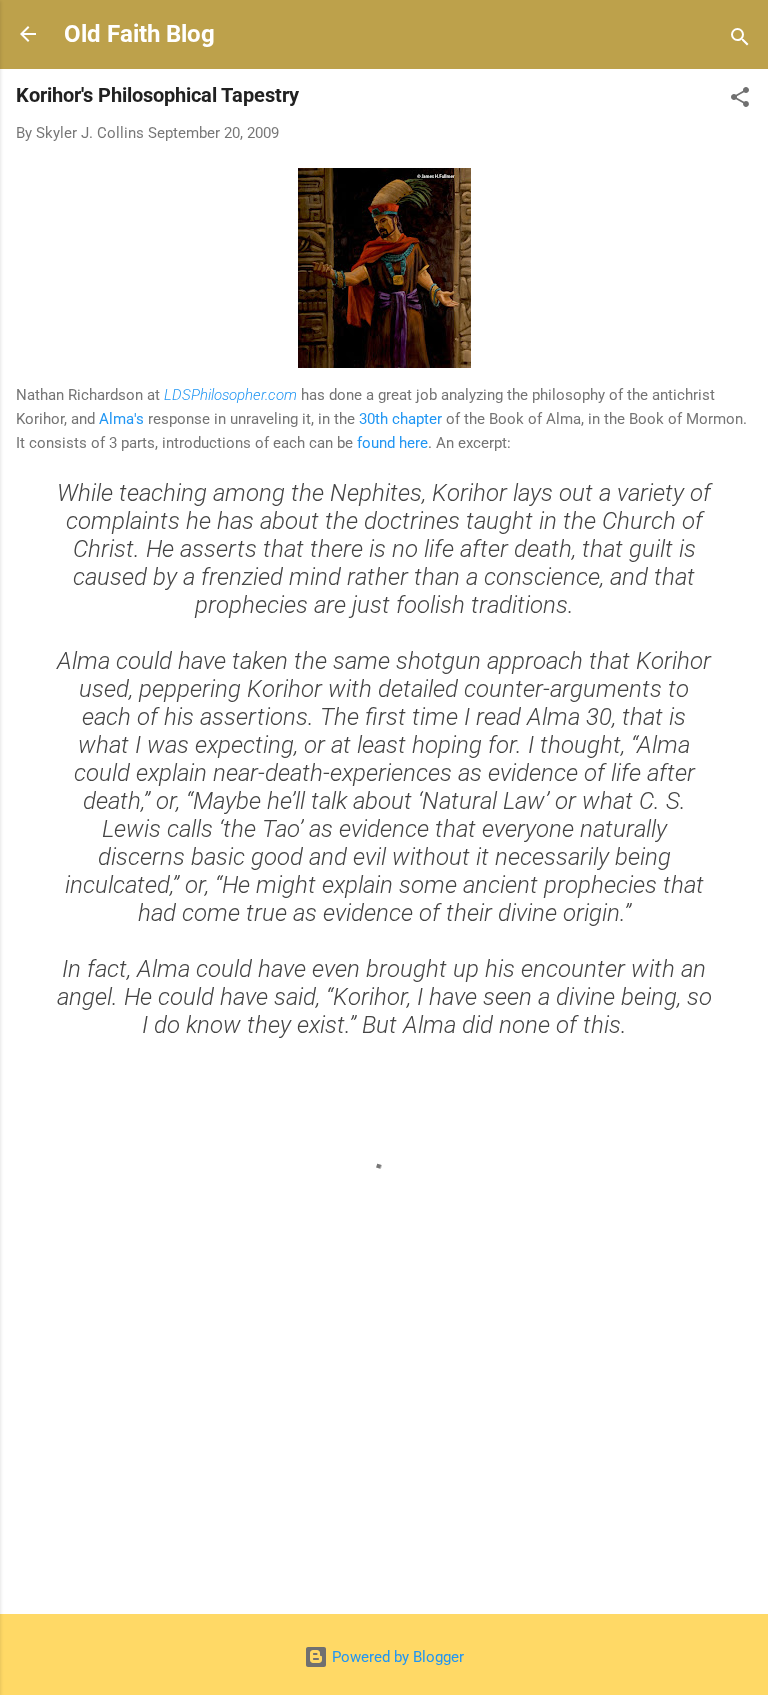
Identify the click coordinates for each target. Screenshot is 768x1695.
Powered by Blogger (396, 1657)
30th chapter (400, 419)
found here (392, 443)
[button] (740, 100)
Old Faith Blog (139, 34)
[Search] (740, 40)
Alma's (121, 419)
